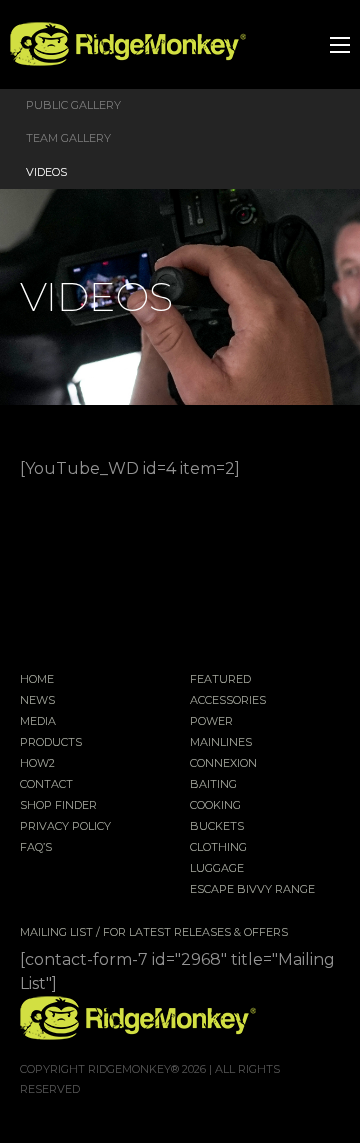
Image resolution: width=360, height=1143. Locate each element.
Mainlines (221, 743)
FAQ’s (36, 848)
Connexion (223, 764)
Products (51, 743)
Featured (220, 680)
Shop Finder (58, 806)
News (37, 701)
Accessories (228, 701)
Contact (46, 785)
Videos (46, 172)
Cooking (215, 806)
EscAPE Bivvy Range (252, 890)
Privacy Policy (65, 827)
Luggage (217, 869)
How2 (37, 764)
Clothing (218, 848)
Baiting (213, 785)
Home (37, 680)
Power (211, 722)
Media (38, 722)
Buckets (217, 827)
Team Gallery (68, 138)
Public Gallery (73, 105)
